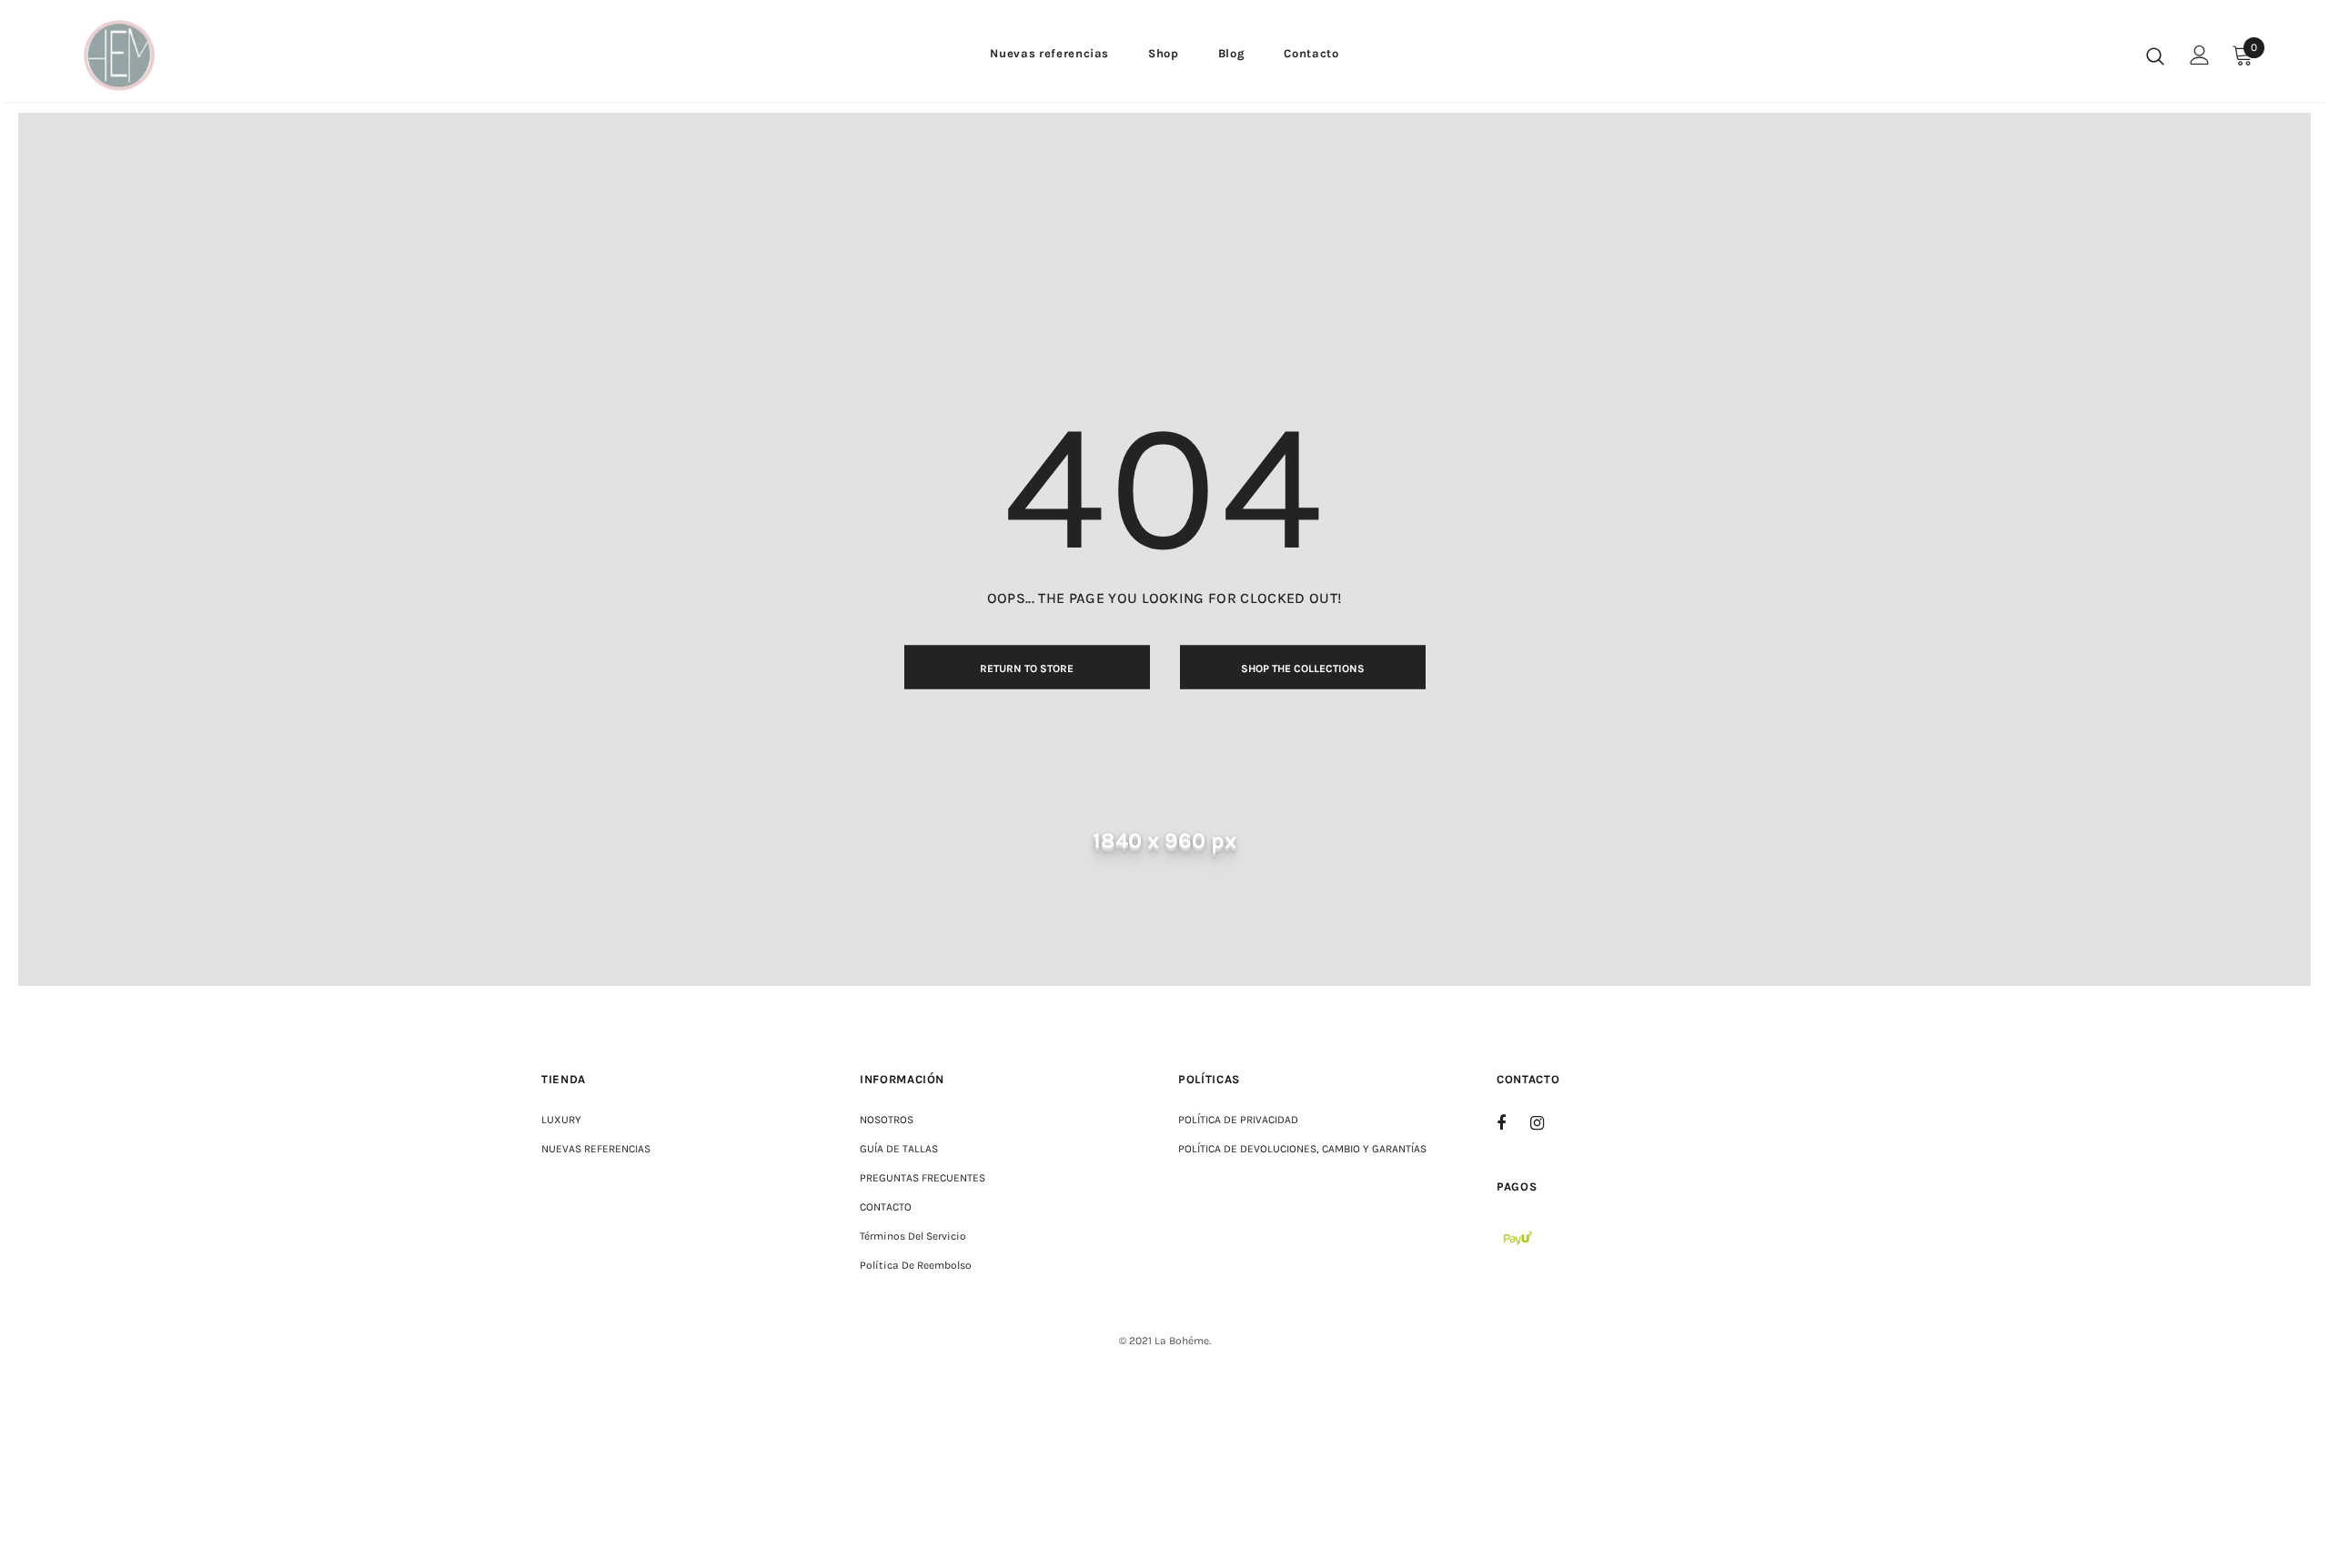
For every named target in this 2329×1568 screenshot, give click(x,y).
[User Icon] (2200, 55)
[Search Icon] (2155, 55)
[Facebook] (1513, 1122)
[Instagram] (1547, 1122)
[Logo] (181, 55)
